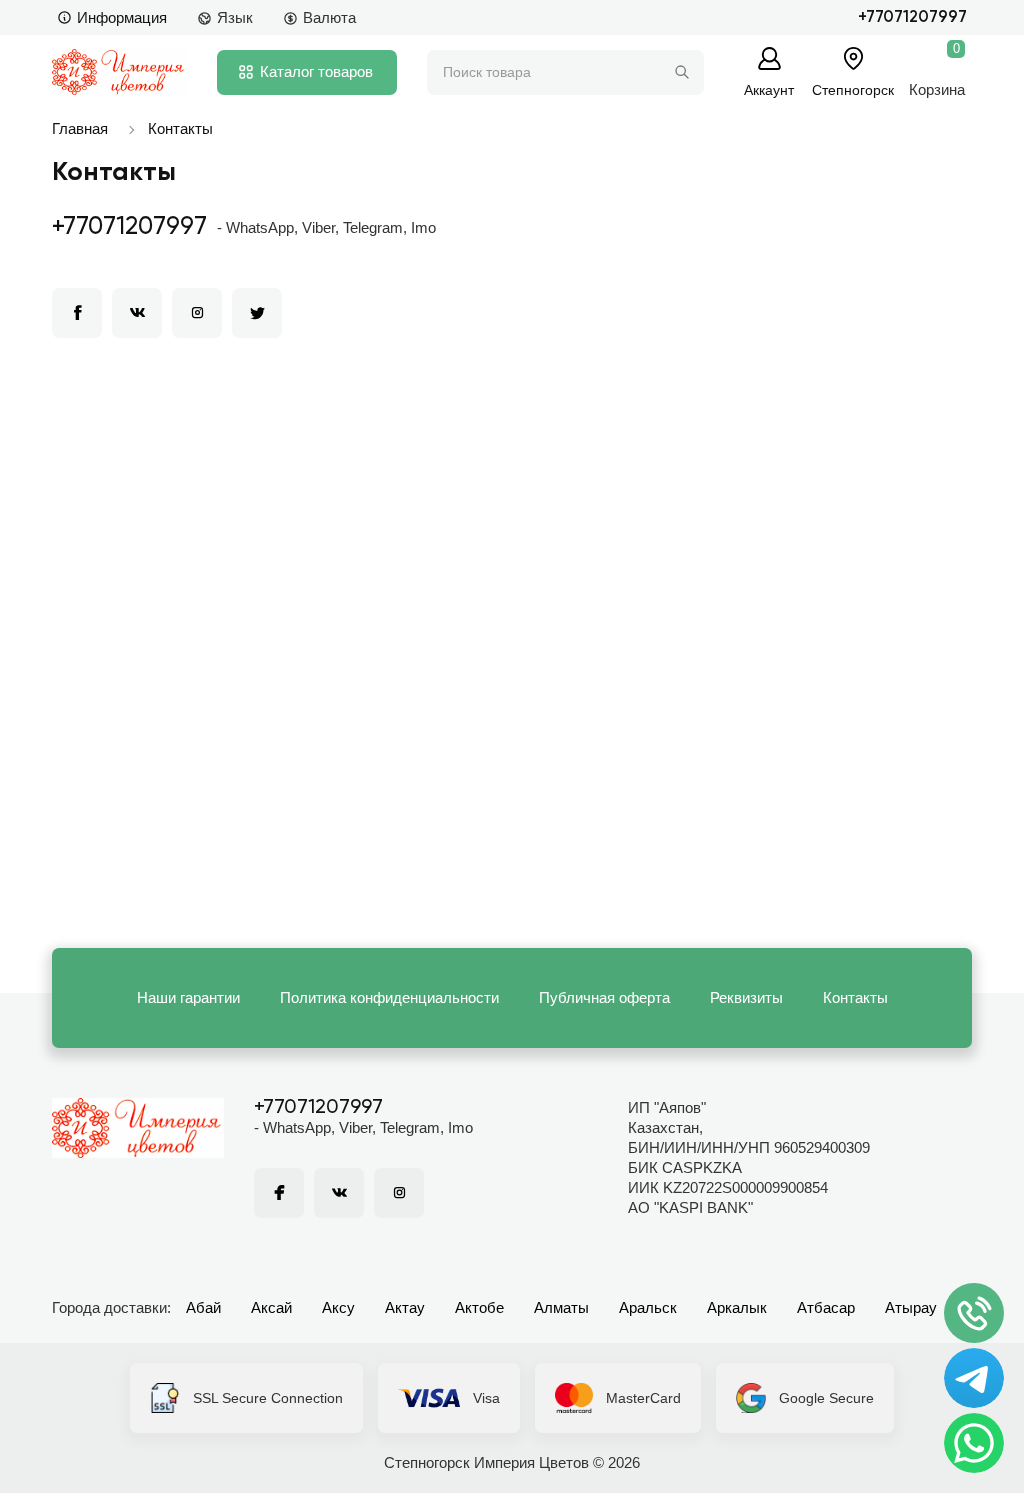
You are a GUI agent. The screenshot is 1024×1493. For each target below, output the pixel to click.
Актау (405, 1307)
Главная (80, 128)
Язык (235, 17)
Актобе (479, 1307)
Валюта (329, 17)
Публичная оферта (604, 997)
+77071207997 (912, 17)
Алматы (561, 1307)
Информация (122, 17)
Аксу (338, 1307)
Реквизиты (746, 997)
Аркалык (737, 1307)
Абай (203, 1307)
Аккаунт (769, 89)
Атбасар (826, 1307)
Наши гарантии (188, 997)
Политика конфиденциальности (389, 997)
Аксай (271, 1307)
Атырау (911, 1307)
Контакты (180, 128)
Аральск (648, 1307)
